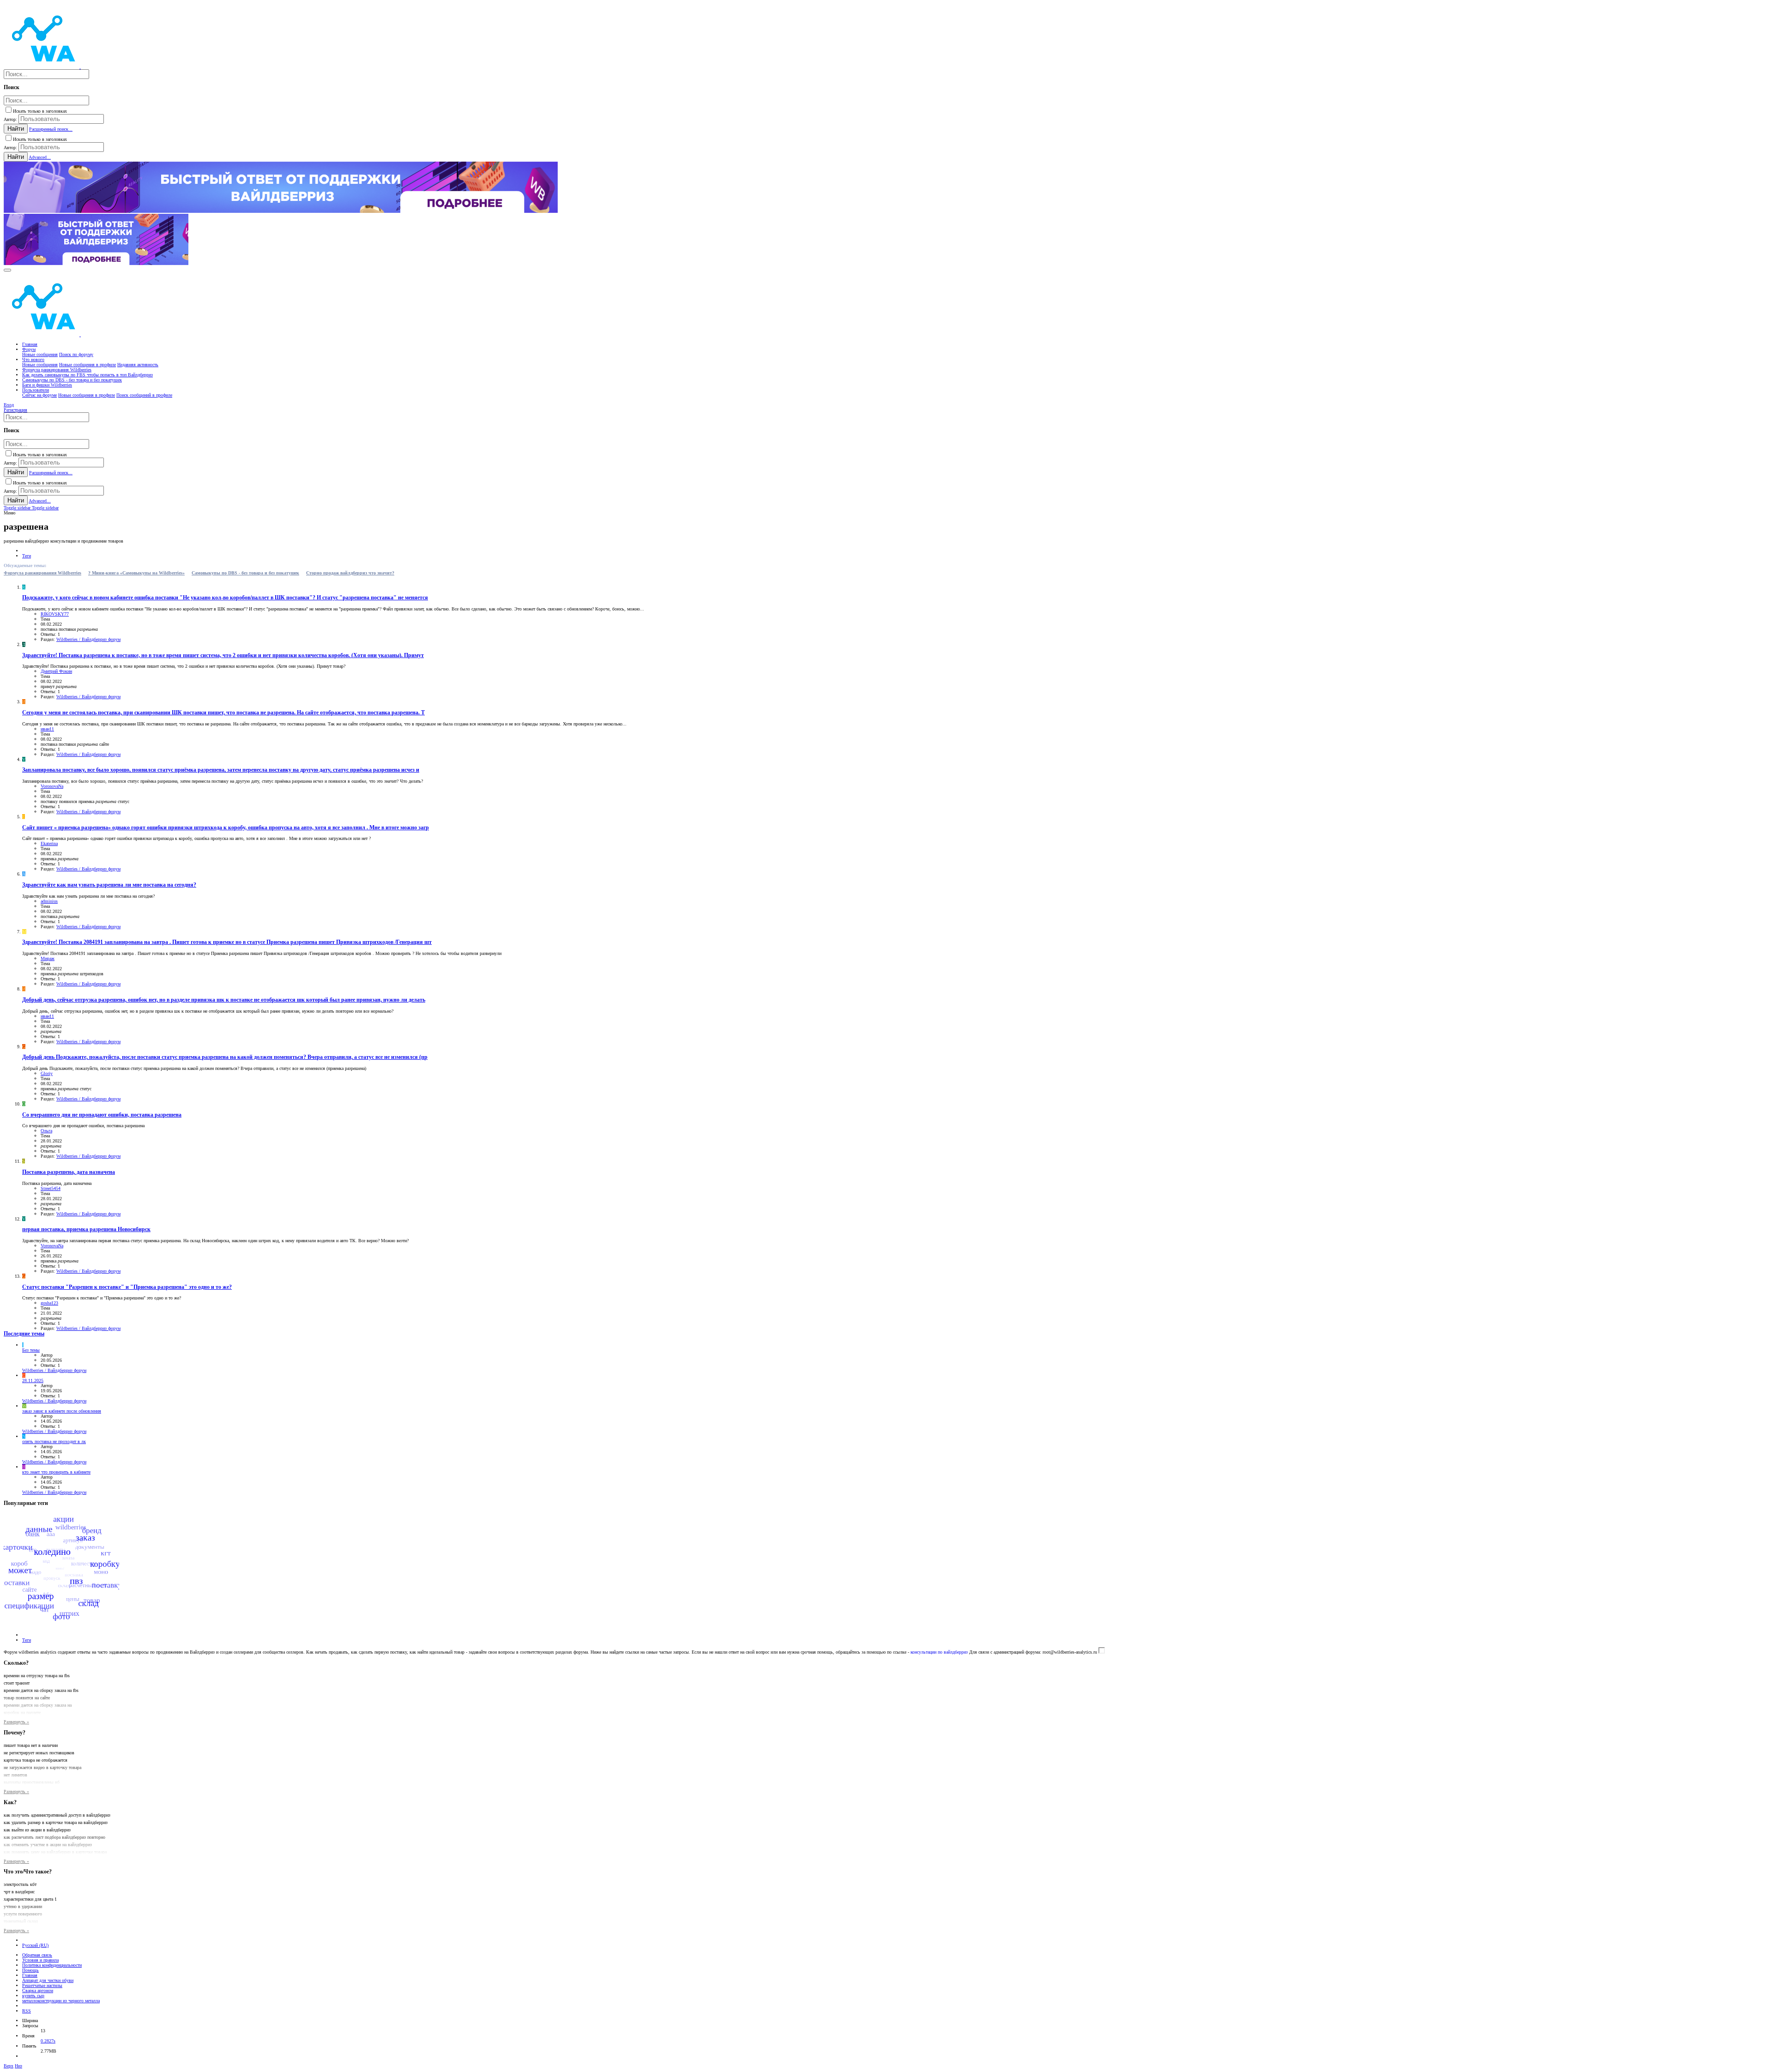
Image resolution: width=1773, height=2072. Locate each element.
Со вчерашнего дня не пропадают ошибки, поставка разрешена (102, 1115)
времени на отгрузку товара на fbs (37, 1676)
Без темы (31, 1350)
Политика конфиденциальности (52, 1965)
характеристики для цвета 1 (30, 1899)
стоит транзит (17, 1683)
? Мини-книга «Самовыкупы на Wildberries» (136, 573)
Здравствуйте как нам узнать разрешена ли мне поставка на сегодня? (109, 885)
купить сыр (33, 1996)
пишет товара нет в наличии (31, 1745)
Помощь (30, 1970)
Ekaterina (49, 843)
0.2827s (48, 2041)
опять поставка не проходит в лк (54, 1441)
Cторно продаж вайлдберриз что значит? (350, 573)
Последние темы (24, 1334)
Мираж (48, 958)
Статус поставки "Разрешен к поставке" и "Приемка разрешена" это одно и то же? (127, 1287)
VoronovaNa (52, 786)
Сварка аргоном (38, 1990)
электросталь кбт (20, 1884)
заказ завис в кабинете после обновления (62, 1411)
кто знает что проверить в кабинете (56, 1472)
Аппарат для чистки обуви (48, 1980)
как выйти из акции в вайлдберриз (37, 1830)
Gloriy (47, 1073)
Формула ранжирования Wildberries (42, 573)
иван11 (47, 729)
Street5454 (51, 1188)
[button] (7, 270)
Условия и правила (40, 1960)
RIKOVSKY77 (55, 614)
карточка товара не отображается (36, 1760)
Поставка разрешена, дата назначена (69, 1172)
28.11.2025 (33, 1380)
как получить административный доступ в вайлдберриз (57, 1815)
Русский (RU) (35, 1945)
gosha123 (49, 1303)
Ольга (46, 1131)
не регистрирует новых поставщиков (39, 1753)
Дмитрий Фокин (56, 671)
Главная (30, 1975)
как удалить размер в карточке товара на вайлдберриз (56, 1822)
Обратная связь (37, 1955)
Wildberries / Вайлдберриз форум (88, 639)
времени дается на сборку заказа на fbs (41, 1690)
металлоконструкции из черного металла (61, 2001)
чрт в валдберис (19, 1892)
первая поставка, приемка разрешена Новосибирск (86, 1229)
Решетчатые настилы (42, 1985)
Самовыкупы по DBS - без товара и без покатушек (245, 573)
